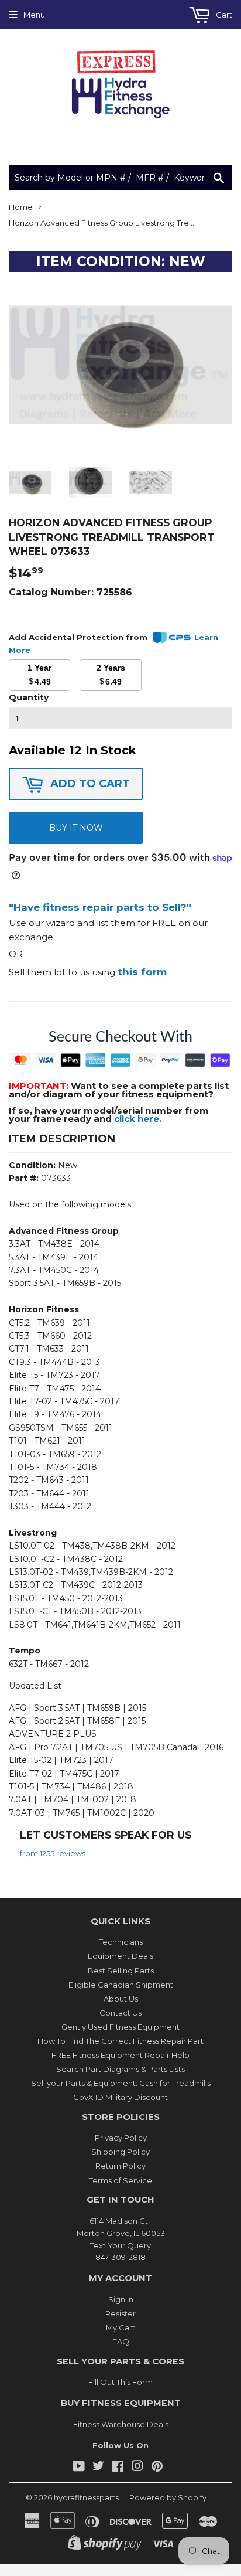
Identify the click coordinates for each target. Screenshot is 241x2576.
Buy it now (76, 828)
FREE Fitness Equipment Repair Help (120, 2055)
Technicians (121, 1942)
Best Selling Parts (121, 1971)
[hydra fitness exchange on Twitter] (98, 2468)
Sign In (121, 2299)
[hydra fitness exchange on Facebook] (118, 2468)
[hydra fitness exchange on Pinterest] (157, 2468)
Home (21, 207)
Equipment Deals (120, 1956)
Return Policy (120, 2166)
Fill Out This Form (120, 2382)
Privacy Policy (121, 2138)
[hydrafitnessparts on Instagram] (137, 2468)
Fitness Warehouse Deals (121, 2424)
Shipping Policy (120, 2152)
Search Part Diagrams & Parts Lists (120, 2069)
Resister (120, 2313)
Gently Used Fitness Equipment (120, 2027)
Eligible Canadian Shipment (121, 1985)
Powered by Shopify (168, 2497)
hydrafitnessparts (86, 2497)
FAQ (121, 2342)
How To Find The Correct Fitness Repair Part (120, 2041)
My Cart (120, 2327)
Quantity (29, 697)
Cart (223, 15)
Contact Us (120, 2013)
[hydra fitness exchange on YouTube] (79, 2468)
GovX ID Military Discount (120, 2097)
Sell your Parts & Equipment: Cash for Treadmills (121, 2083)
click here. (138, 1119)
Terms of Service (120, 2180)
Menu (34, 15)
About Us (121, 1999)
